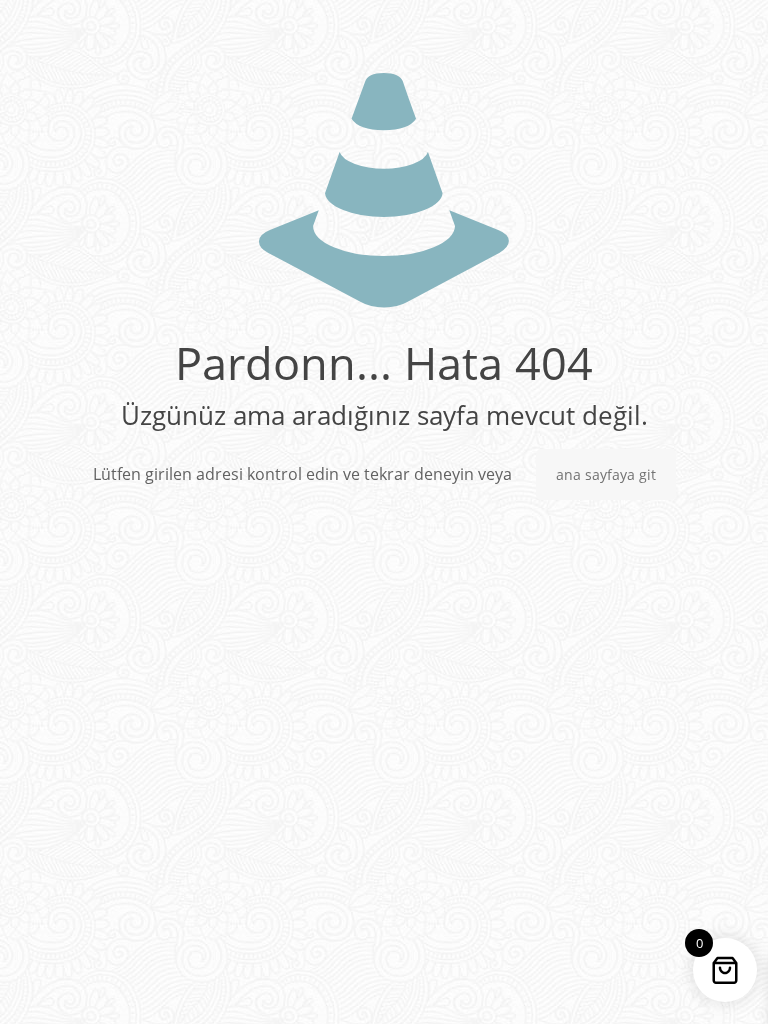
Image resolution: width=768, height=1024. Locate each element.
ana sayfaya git (606, 474)
